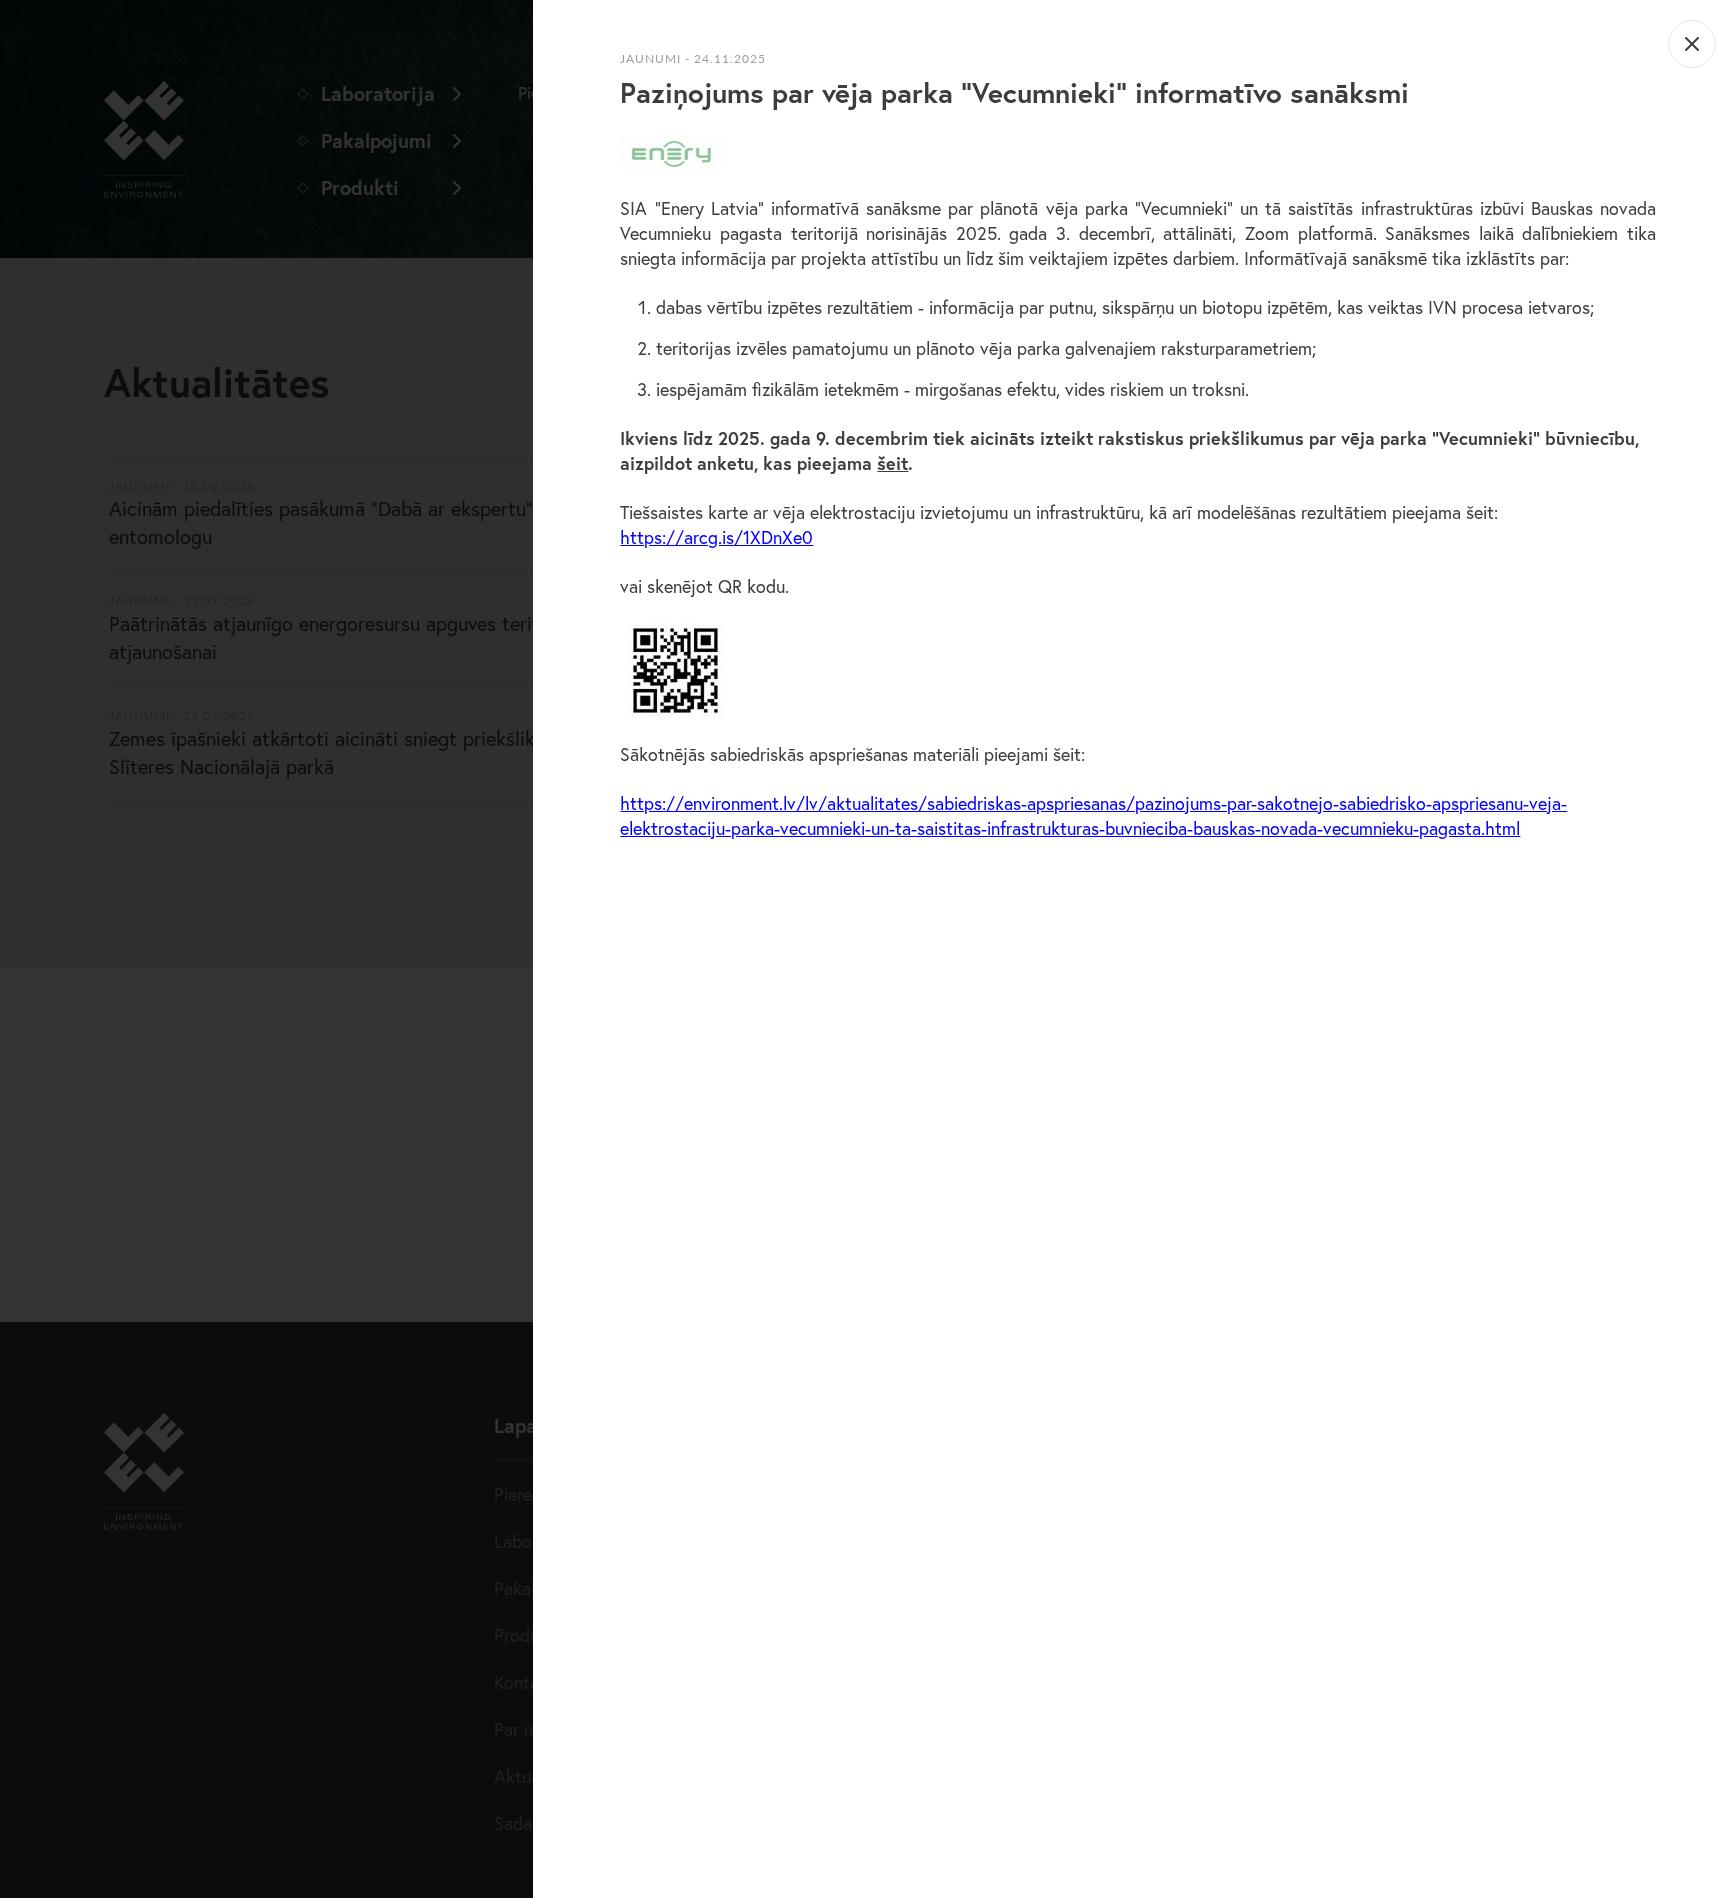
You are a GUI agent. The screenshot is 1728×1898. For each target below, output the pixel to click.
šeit (892, 463)
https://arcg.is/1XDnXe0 (716, 537)
